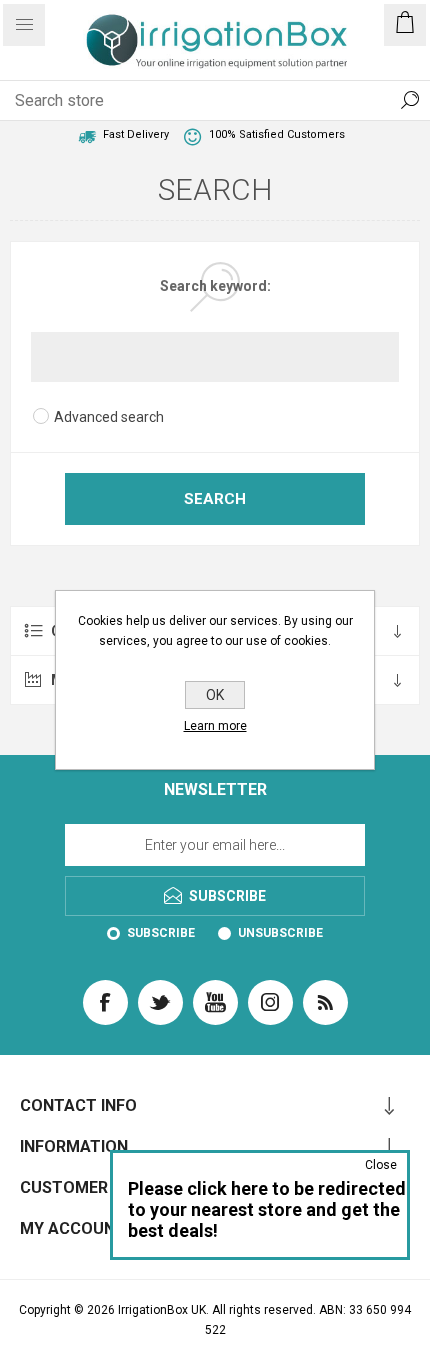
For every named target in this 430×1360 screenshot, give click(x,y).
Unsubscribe (280, 933)
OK (215, 695)
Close (381, 1165)
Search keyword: (215, 286)
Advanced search (109, 417)
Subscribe (161, 933)
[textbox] (195, 100)
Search (410, 100)
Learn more (215, 726)
